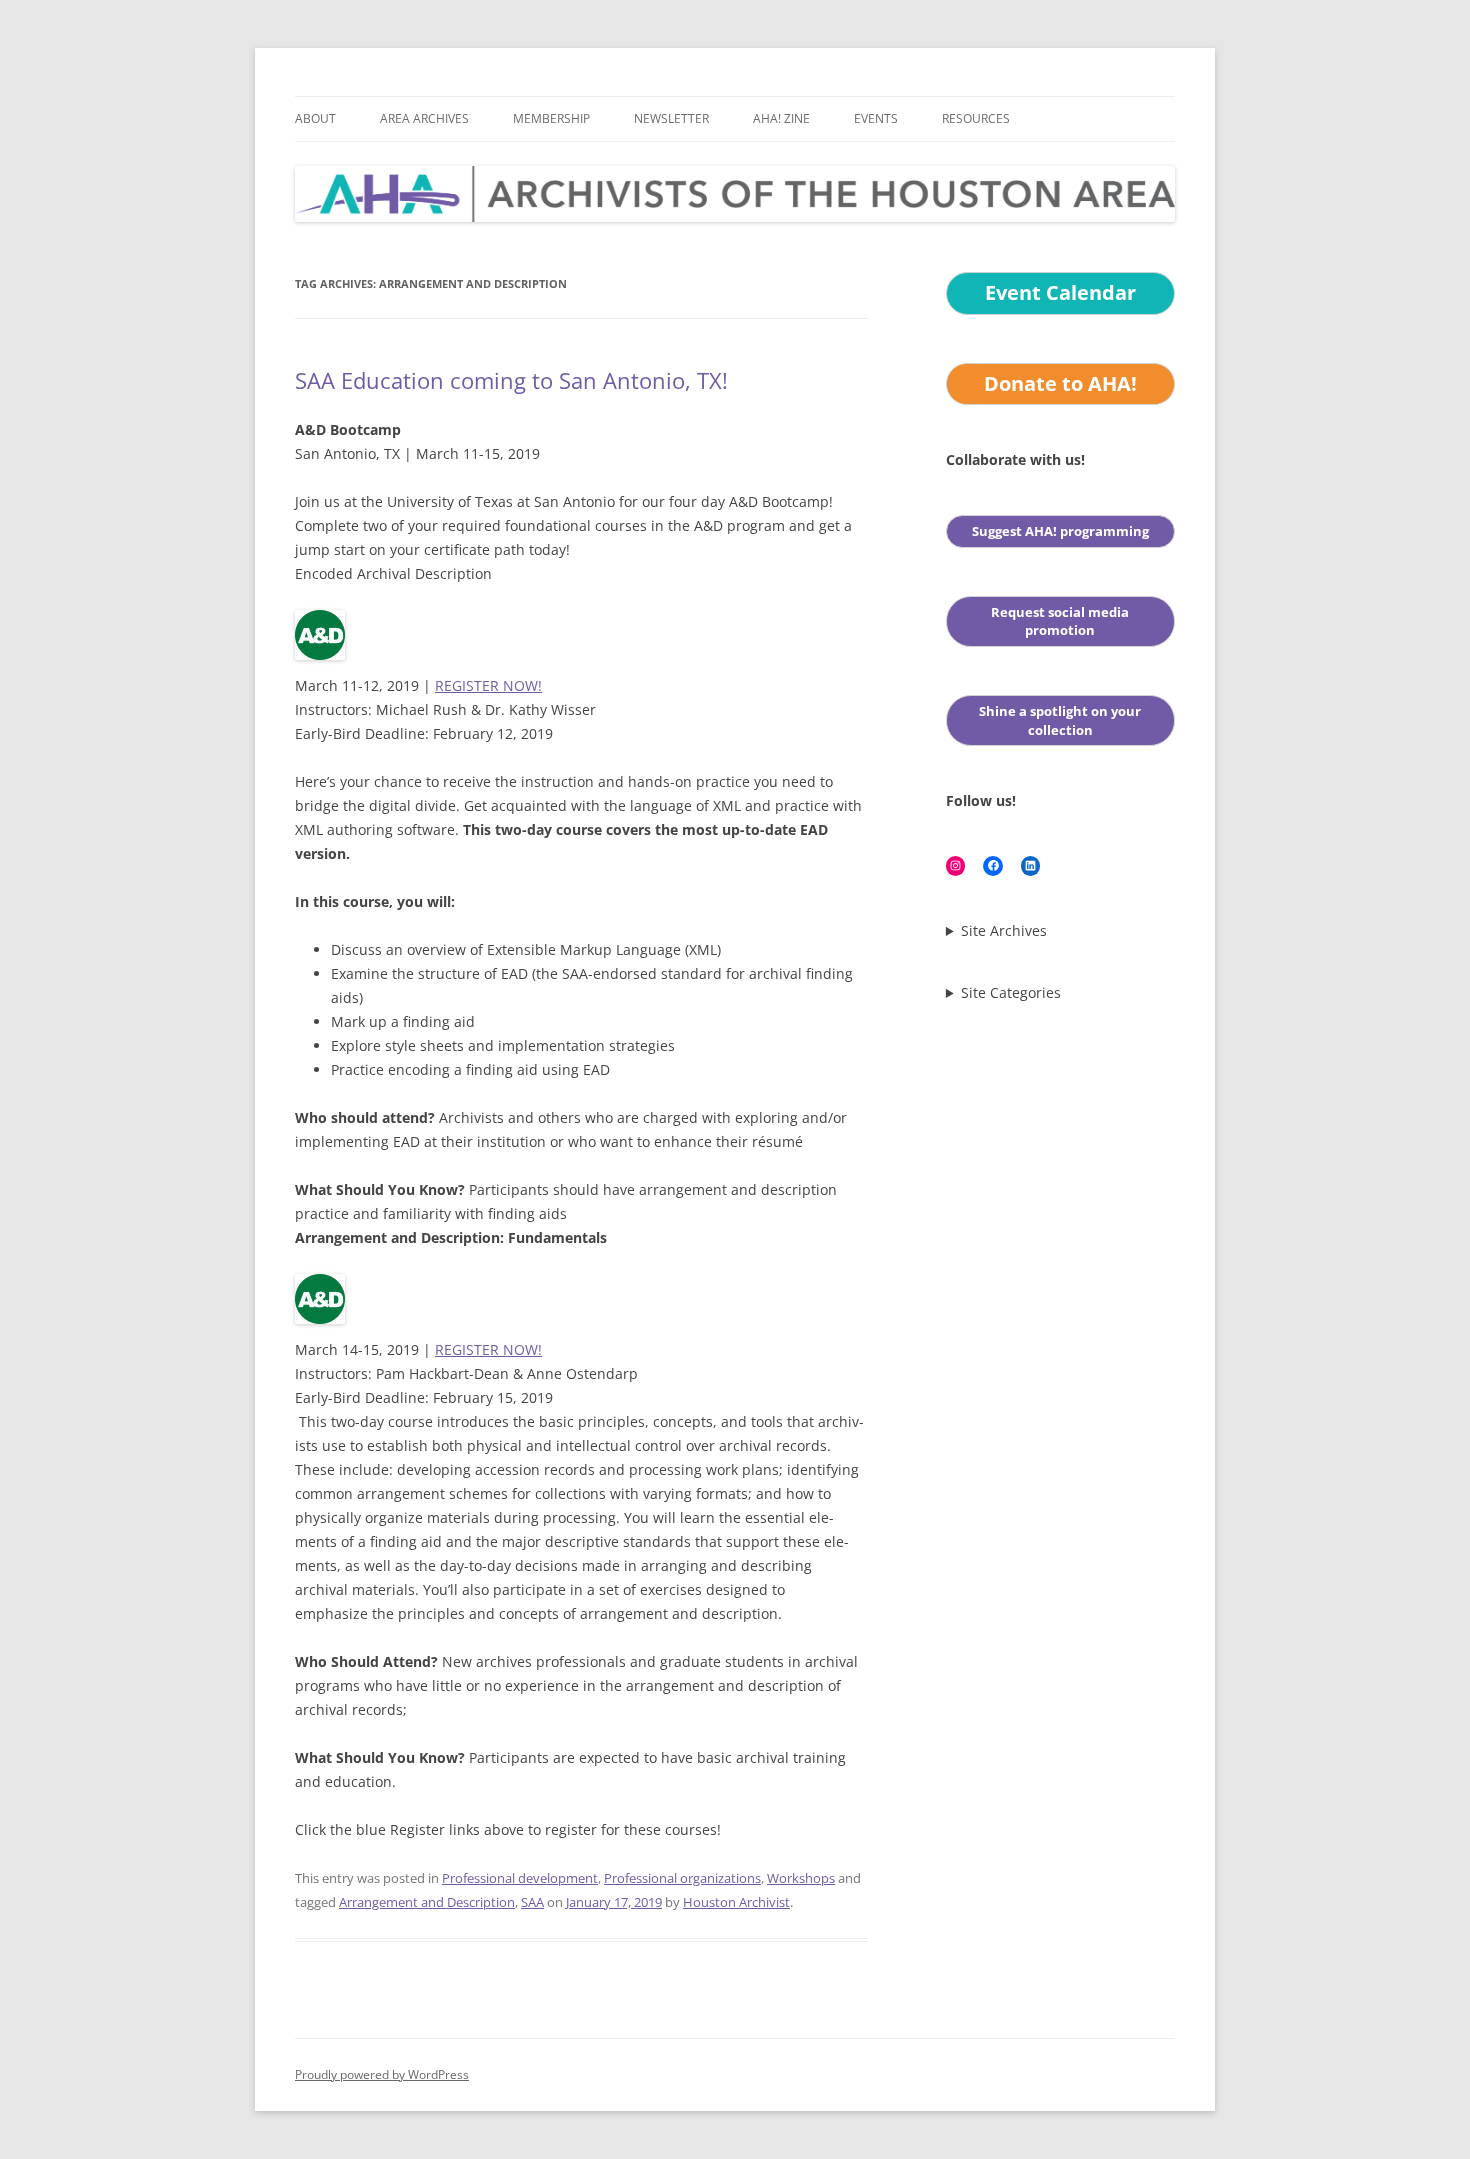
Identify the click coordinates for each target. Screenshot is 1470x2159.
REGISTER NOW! (488, 685)
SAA (532, 1902)
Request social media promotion (1060, 621)
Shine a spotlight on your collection (1060, 720)
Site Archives (1004, 931)
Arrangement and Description (427, 1902)
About (315, 118)
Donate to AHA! (1060, 383)
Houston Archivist (736, 1902)
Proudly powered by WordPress (382, 2074)
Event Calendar (1060, 292)
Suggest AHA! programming (1060, 531)
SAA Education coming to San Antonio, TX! (511, 380)
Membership (551, 118)
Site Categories (1011, 993)
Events (876, 118)
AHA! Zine (781, 118)
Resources (976, 118)
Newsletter (671, 118)
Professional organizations (682, 1878)
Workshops (801, 1878)
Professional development (520, 1878)
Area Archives (424, 118)
